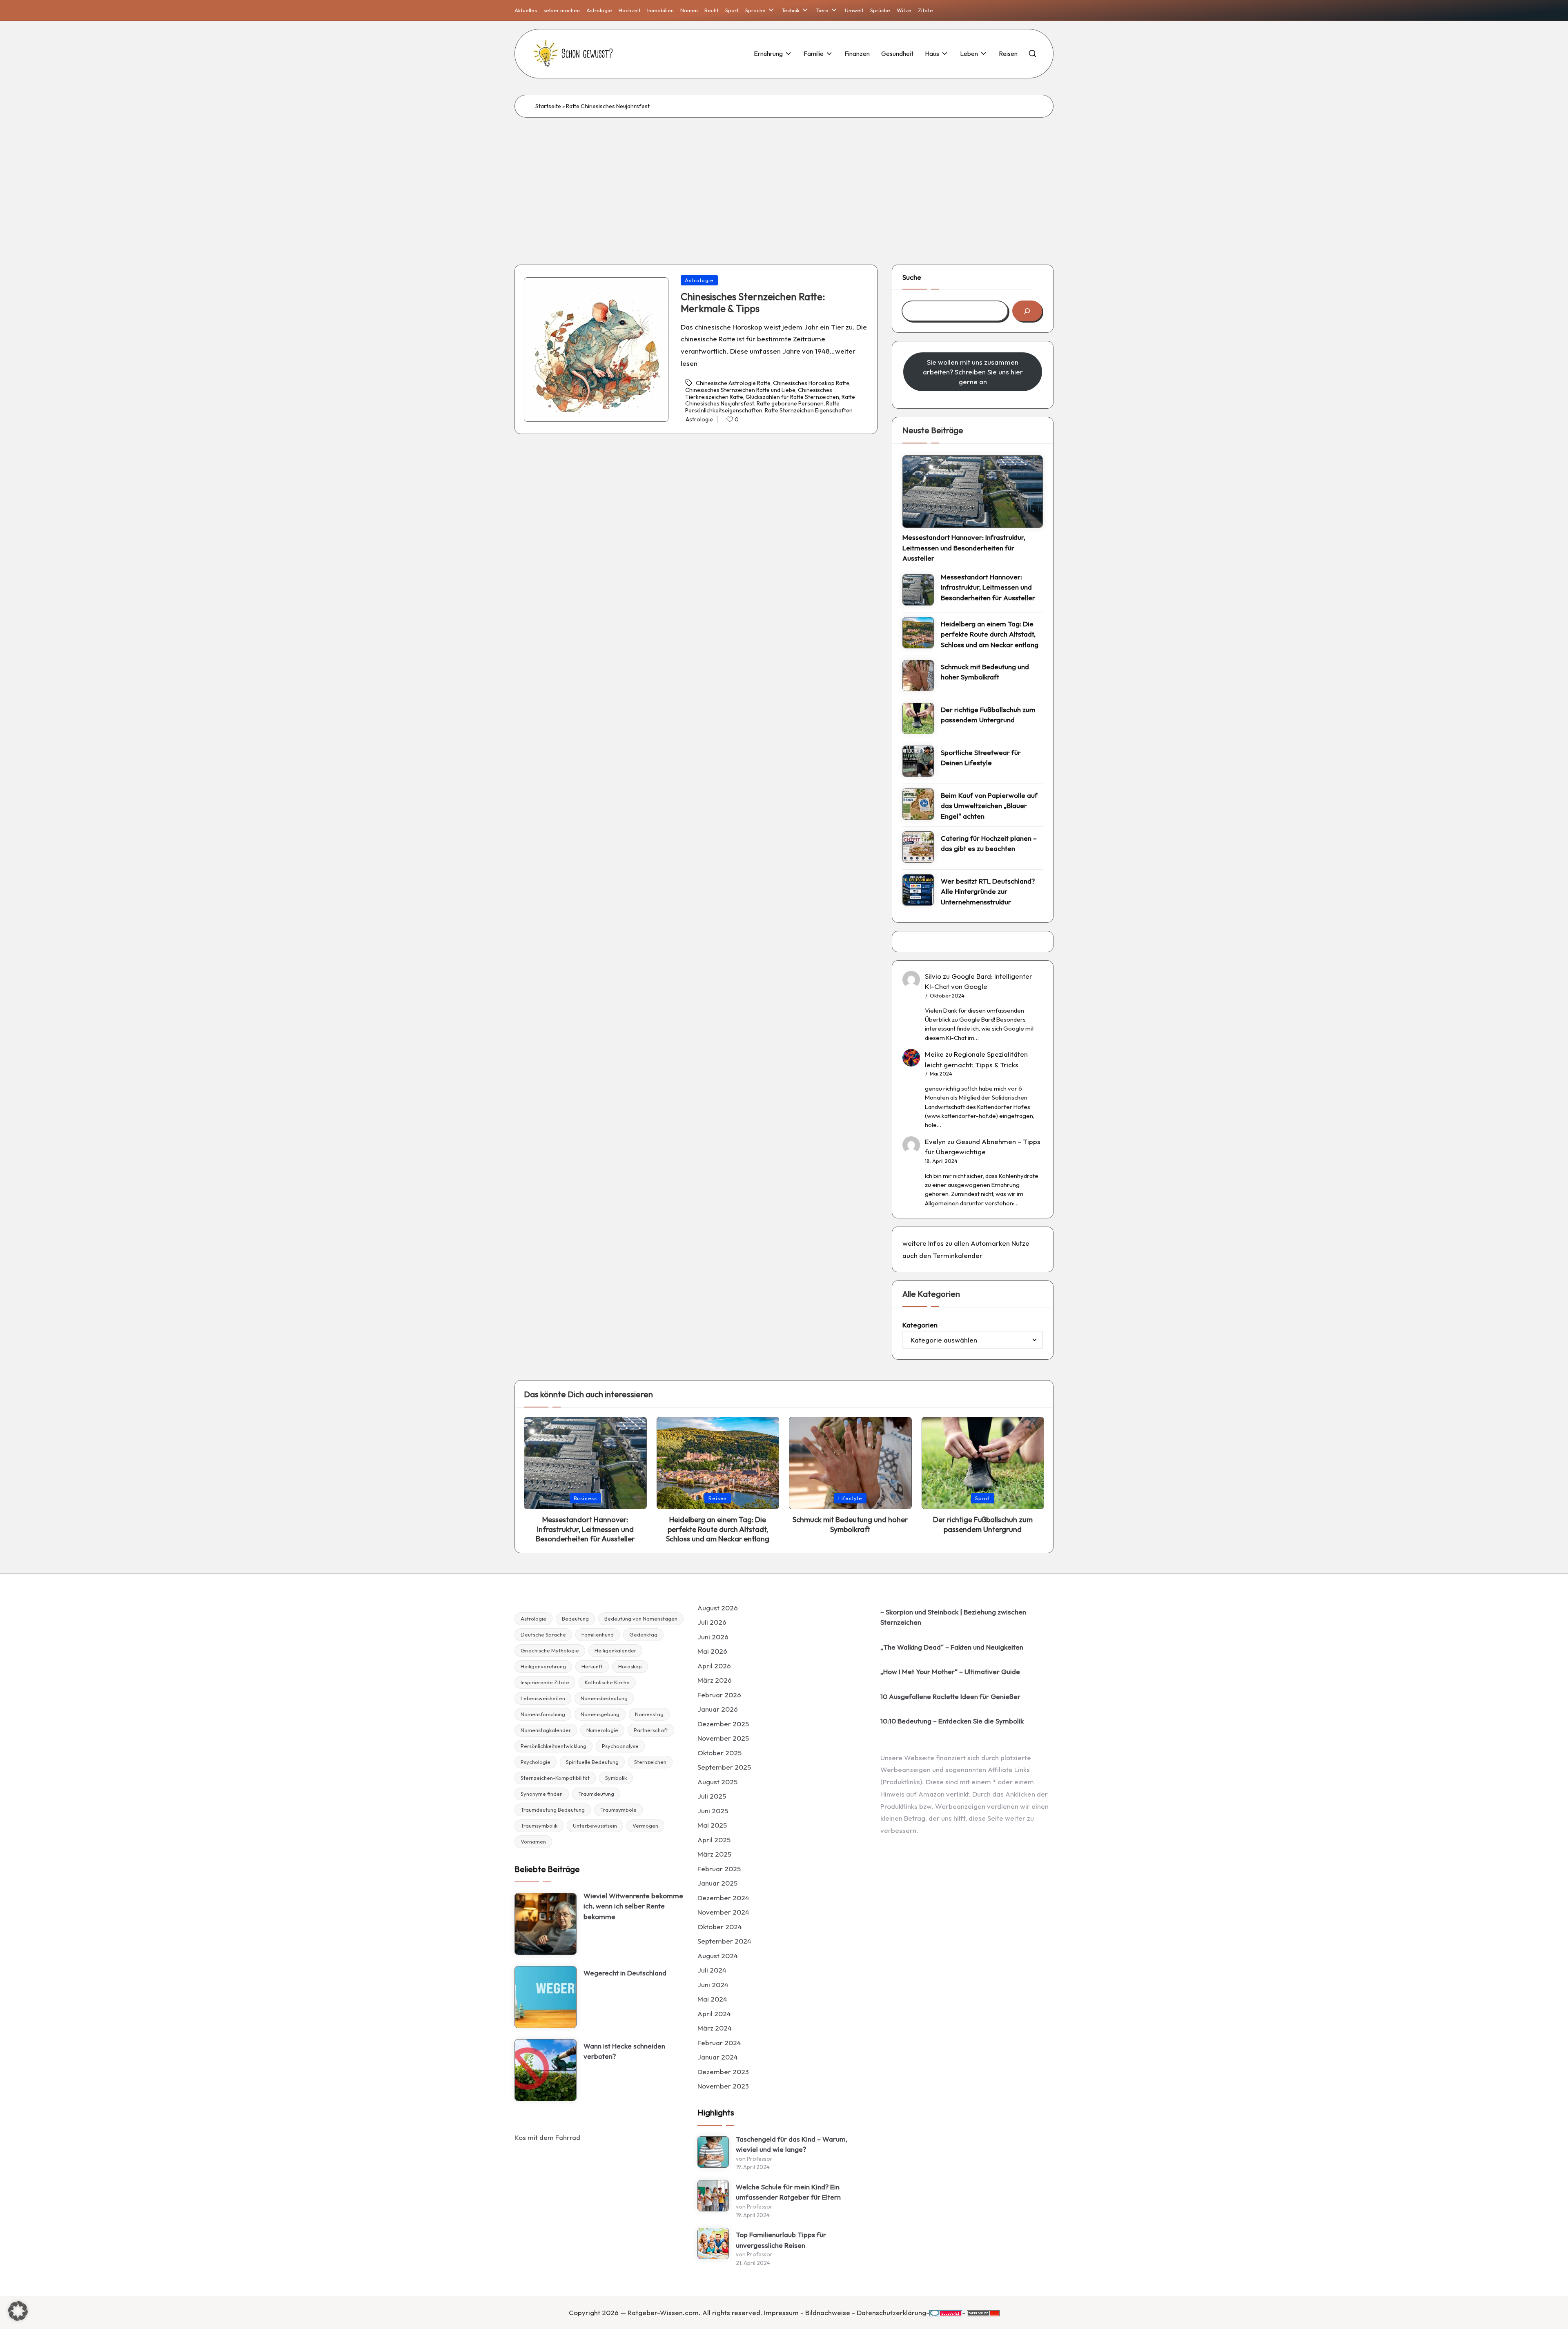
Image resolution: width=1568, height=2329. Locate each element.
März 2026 (715, 1680)
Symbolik (616, 1778)
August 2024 (718, 1956)
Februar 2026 (719, 1695)
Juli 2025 (712, 1796)
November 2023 (723, 2086)
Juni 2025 (713, 1811)
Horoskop (630, 1666)
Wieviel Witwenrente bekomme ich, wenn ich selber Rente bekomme (633, 1906)
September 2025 (724, 1767)
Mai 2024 (712, 1999)
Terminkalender (958, 1255)
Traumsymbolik (539, 1826)
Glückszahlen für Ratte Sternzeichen (792, 397)
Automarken (990, 1243)
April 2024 (714, 2014)
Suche (912, 277)
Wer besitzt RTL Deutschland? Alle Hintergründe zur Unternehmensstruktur (988, 891)
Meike (934, 1054)
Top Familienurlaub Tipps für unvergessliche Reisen (781, 2240)
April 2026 (714, 1666)
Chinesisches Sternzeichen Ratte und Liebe (740, 390)
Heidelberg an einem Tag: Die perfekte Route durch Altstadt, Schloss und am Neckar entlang (990, 634)
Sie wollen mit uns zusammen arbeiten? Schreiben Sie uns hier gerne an (973, 372)
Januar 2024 (718, 2057)
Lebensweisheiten (543, 1698)
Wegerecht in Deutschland (625, 1973)
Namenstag (649, 1714)
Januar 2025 (717, 1883)
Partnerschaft (651, 1730)
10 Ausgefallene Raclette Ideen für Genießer (950, 1696)
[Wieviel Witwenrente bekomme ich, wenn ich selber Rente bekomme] (546, 1924)
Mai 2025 (712, 1825)
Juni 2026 (713, 1637)
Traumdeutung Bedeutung (553, 1810)
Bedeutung (575, 1619)
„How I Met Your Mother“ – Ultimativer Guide (950, 1671)
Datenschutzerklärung (891, 2312)
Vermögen (645, 1826)
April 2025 (714, 1840)
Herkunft (592, 1666)
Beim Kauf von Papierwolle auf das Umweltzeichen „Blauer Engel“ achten (989, 806)
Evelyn (935, 1141)
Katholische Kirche (607, 1682)
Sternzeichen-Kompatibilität (555, 1778)
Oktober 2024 (720, 1927)
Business (585, 1498)
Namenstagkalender (546, 1730)
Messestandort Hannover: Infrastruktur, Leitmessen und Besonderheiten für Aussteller (964, 548)
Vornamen (533, 1841)
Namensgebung (600, 1714)
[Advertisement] (784, 179)
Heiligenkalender (615, 1650)
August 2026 (718, 1608)
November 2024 (723, 1912)
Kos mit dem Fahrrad (547, 2137)
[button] (18, 2311)
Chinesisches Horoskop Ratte (811, 383)
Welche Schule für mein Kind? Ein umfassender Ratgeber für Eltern (788, 2192)
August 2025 (717, 1782)
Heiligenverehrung (543, 1666)
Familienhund (598, 1634)
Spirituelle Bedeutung (592, 1762)
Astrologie (699, 280)
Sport (983, 1498)
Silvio (933, 976)
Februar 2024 (719, 2043)
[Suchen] (1027, 311)
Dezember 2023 (723, 2072)
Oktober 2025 (719, 1753)
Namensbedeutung (604, 1698)
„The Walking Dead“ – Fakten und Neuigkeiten (952, 1647)
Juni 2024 (713, 1985)
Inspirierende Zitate (545, 1682)
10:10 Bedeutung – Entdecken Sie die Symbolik (952, 1721)
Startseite (548, 106)
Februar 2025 (719, 1869)
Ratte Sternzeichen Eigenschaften (809, 410)
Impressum (781, 2312)
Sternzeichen (650, 1762)
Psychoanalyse (620, 1746)
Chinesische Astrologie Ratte (733, 383)
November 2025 (723, 1738)
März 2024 (715, 2028)
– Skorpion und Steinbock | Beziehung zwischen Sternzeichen (953, 1617)
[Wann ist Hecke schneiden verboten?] (546, 2070)
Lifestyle (850, 1498)
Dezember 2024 (723, 1898)
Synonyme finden (542, 1794)
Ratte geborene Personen (790, 403)
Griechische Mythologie (550, 1650)
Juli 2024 (712, 1970)
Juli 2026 (712, 1622)
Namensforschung (543, 1714)
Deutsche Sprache (543, 1634)
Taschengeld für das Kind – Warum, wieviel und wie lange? (792, 2144)
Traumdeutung (596, 1794)
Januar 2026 (718, 1709)
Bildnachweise (828, 2312)
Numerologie (602, 1730)
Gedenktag (643, 1634)
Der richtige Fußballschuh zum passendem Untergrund (988, 715)
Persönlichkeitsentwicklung (553, 1746)
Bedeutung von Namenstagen (641, 1619)
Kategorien (920, 1325)
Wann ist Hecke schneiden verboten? (624, 2051)
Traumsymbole (618, 1810)
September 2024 (724, 1941)
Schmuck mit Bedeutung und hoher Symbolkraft (985, 672)
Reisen (718, 1498)
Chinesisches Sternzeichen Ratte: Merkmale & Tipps (753, 302)
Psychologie (536, 1762)
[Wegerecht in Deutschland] (546, 1997)
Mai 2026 (712, 1651)
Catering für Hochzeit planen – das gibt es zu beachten (989, 843)
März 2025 (714, 1854)
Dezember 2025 (723, 1724)
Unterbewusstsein (595, 1826)
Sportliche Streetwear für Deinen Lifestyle (981, 758)
